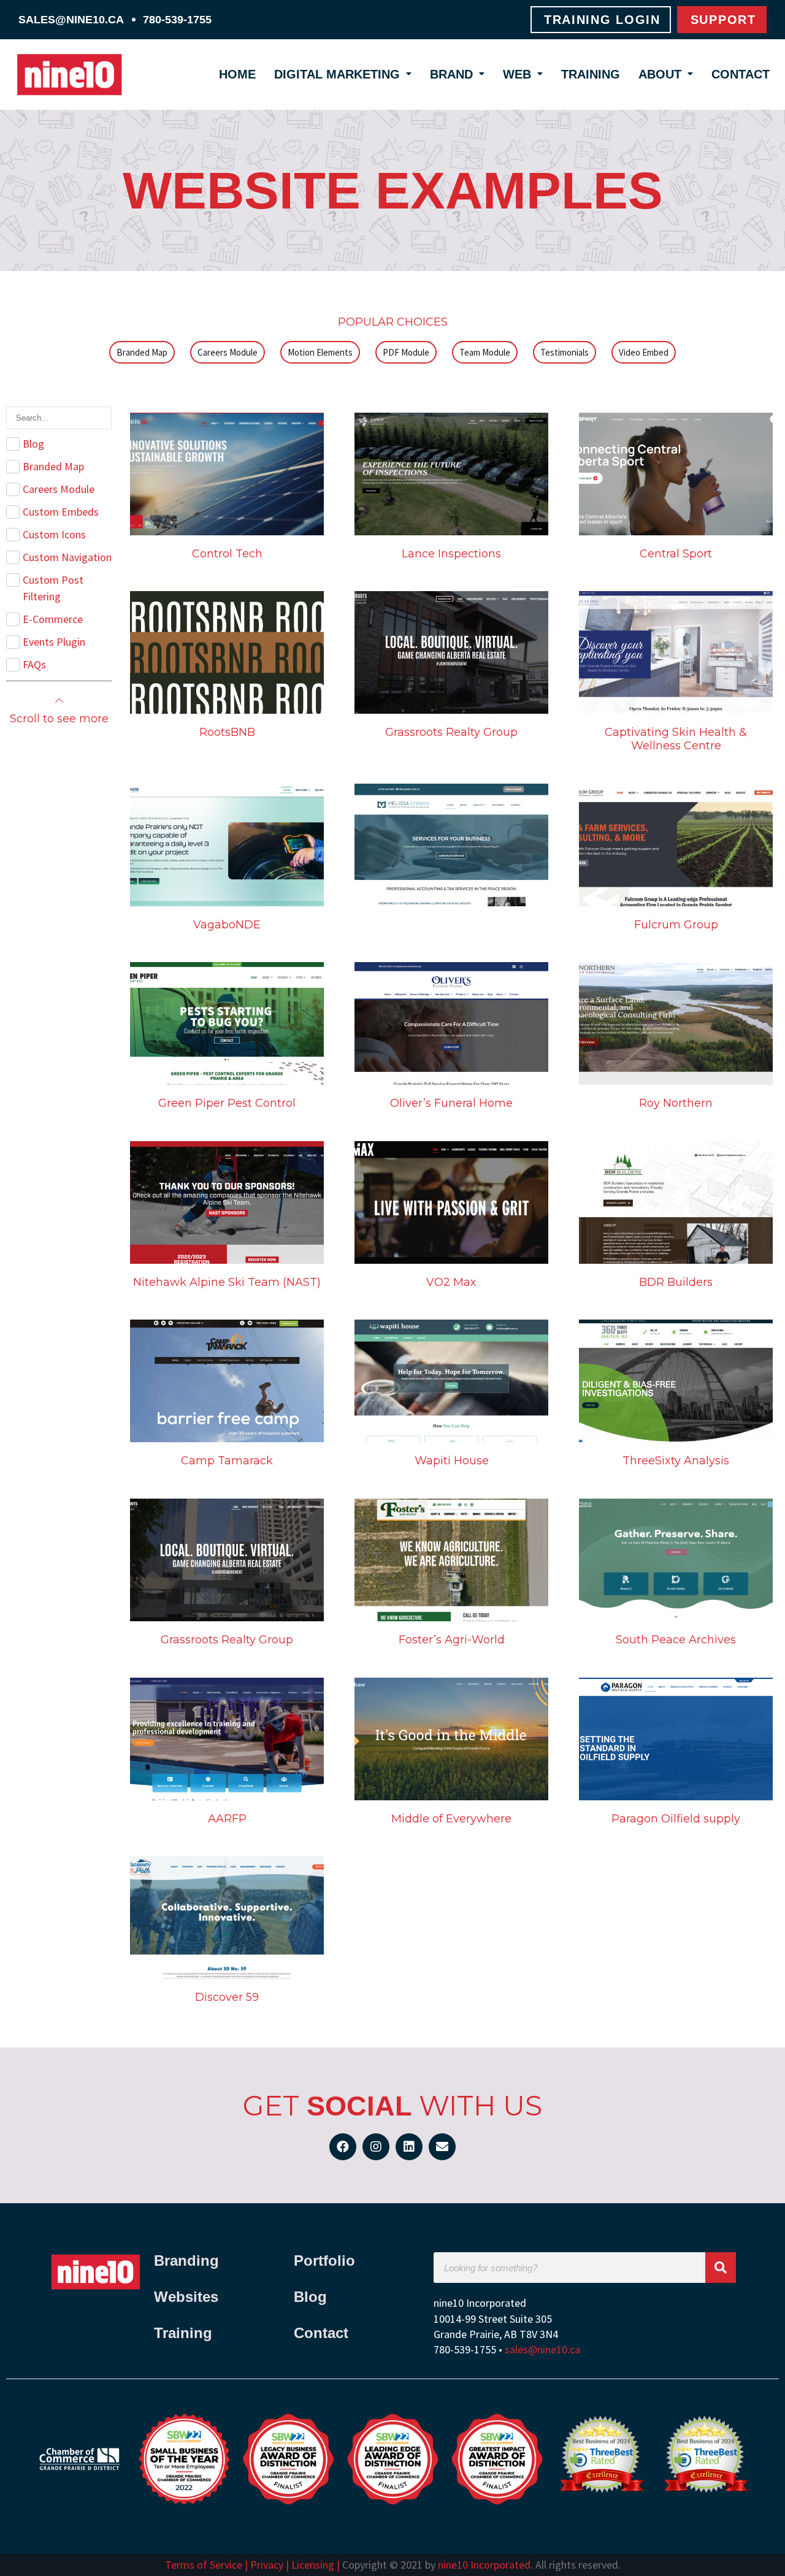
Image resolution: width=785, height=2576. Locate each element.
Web (517, 74)
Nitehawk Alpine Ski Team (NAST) (227, 1282)
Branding (189, 2261)
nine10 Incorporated (484, 2565)
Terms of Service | (208, 2565)
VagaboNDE (227, 925)
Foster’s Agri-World (452, 1640)
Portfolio (324, 2261)
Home (237, 74)
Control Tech (227, 554)
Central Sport (676, 554)
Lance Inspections (451, 554)
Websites (186, 2297)
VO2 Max (451, 1282)
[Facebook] (343, 2147)
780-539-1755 (177, 20)
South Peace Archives (676, 1640)
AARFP (227, 1819)
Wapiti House (452, 1461)
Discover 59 (227, 1997)
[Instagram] (376, 2147)
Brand (451, 74)
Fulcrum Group (676, 925)
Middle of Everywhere (451, 1819)
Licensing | (316, 2565)
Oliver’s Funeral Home (451, 1103)
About (660, 74)
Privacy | (270, 2565)
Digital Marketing (337, 74)
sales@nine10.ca (71, 20)
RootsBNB (227, 732)
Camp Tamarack (227, 1461)
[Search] (721, 2268)
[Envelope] (442, 2147)
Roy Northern (676, 1103)
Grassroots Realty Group (451, 732)
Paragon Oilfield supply (676, 1819)
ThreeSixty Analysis (676, 1461)
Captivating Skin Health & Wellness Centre (676, 739)
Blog (310, 2297)
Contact (741, 74)
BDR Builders (676, 1282)
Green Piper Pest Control (227, 1103)
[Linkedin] (409, 2147)
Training (591, 74)
